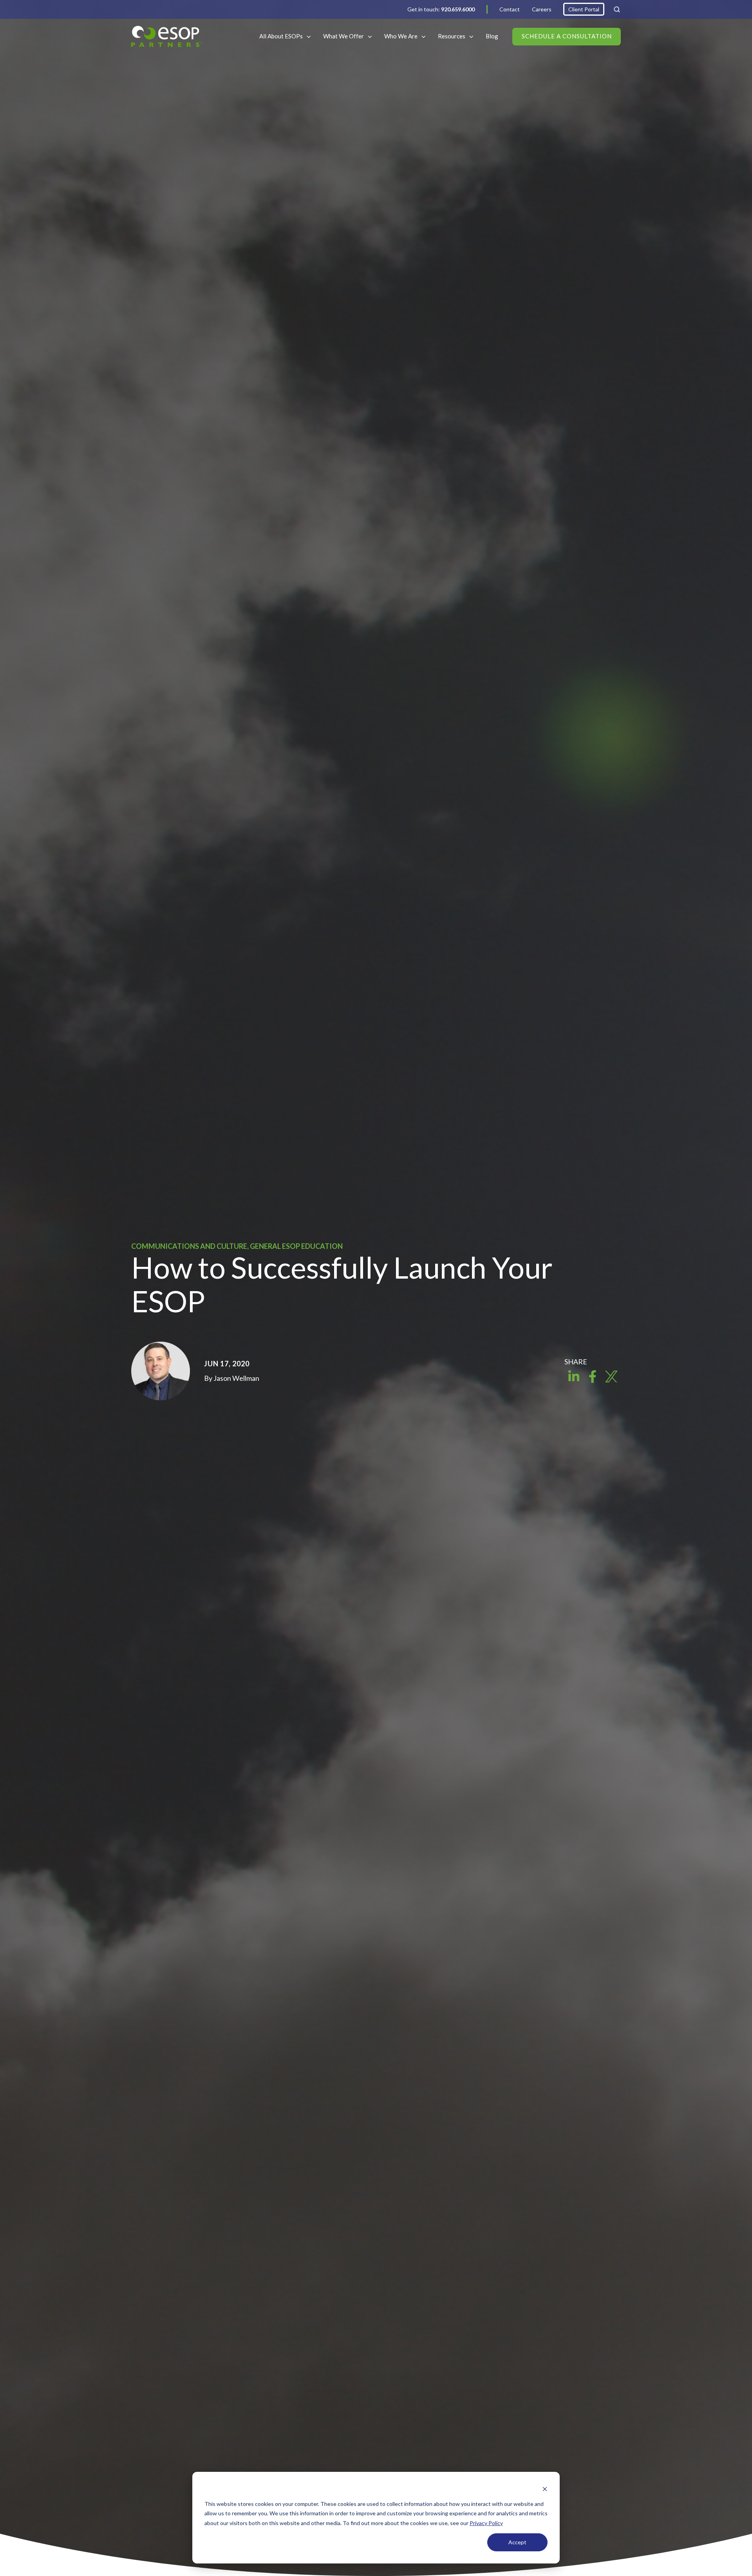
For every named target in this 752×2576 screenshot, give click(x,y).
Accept (517, 2542)
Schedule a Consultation (567, 36)
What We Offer (343, 36)
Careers (542, 9)
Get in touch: (441, 9)
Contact (510, 9)
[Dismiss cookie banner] (545, 2489)
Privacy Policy (486, 2523)
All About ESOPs (281, 36)
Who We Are (401, 36)
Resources (452, 36)
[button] (617, 9)
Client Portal (584, 9)
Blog (492, 36)
